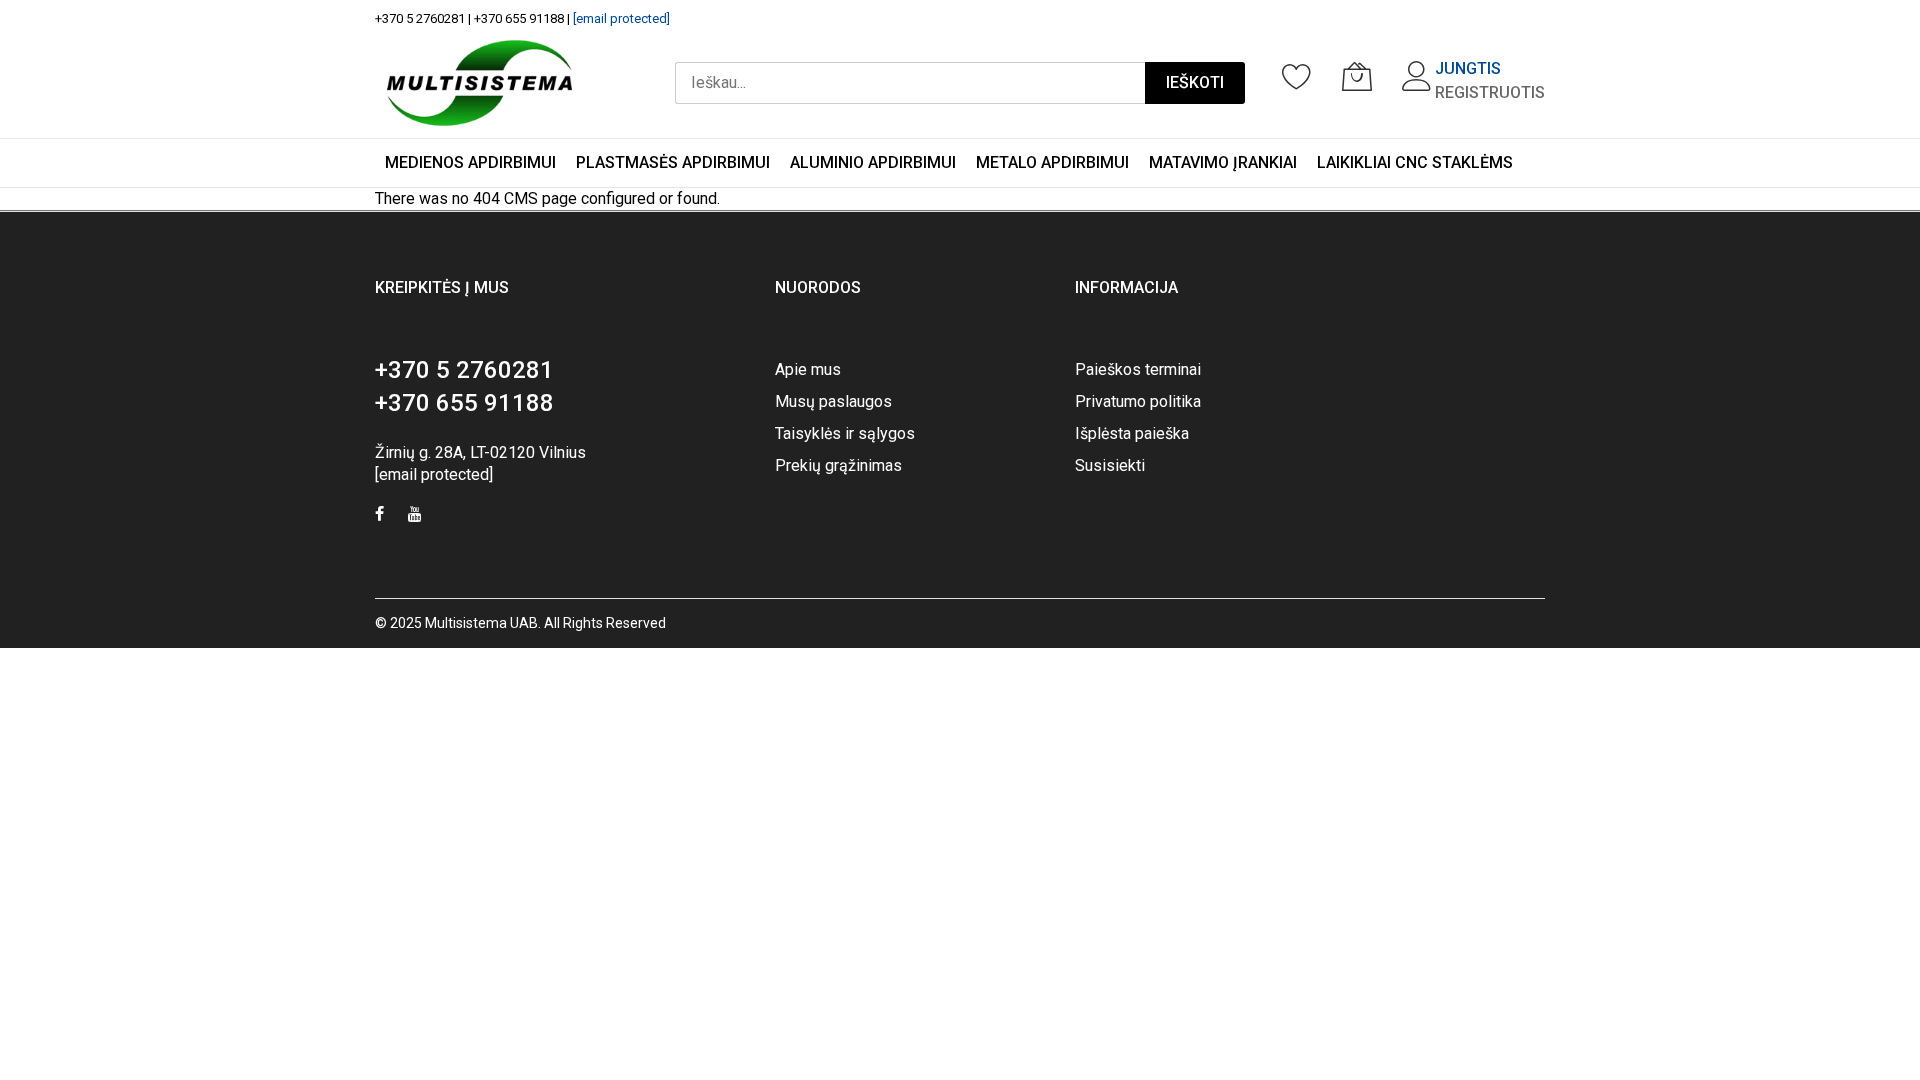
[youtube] (415, 516)
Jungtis (1468, 68)
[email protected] (621, 18)
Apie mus (808, 369)
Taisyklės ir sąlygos (845, 433)
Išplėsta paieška (1132, 433)
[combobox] (910, 83)
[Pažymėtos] (1297, 76)
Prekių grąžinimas (838, 465)
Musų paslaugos (833, 401)
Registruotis (1490, 92)
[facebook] (379, 516)
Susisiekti (1110, 465)
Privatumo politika (1138, 401)
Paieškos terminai (1138, 369)
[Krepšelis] (1357, 76)
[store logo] (479, 83)
